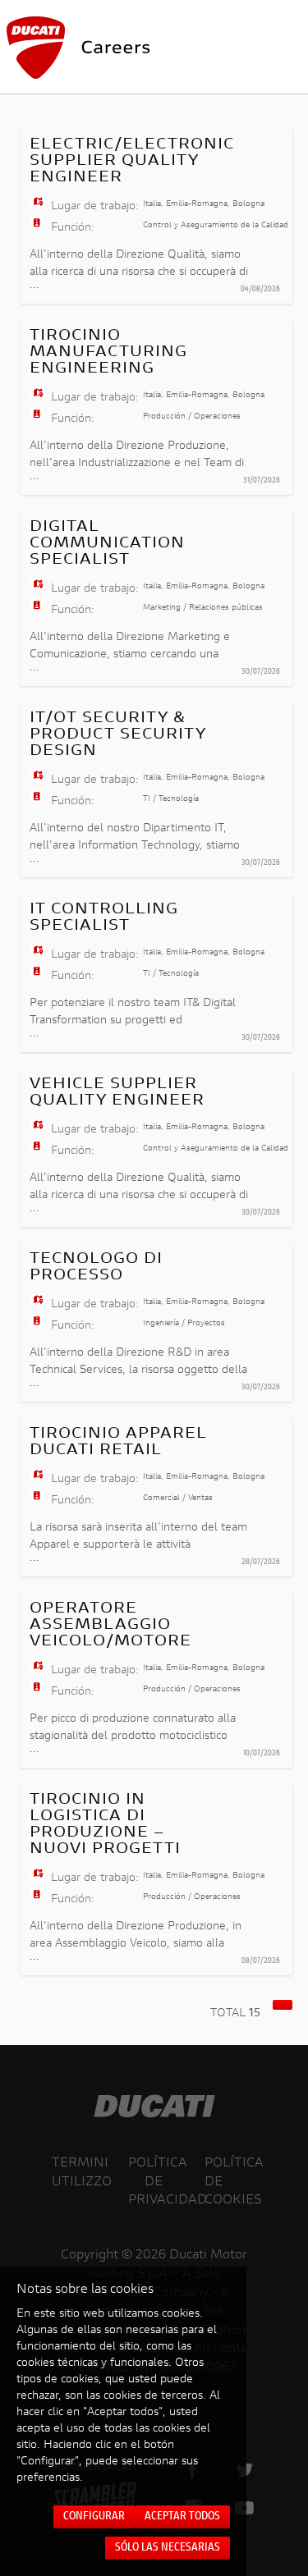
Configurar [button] (94, 2517)
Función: (73, 228)
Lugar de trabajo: (95, 207)
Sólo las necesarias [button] (168, 2548)
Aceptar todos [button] (182, 2517)
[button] (283, 2005)
